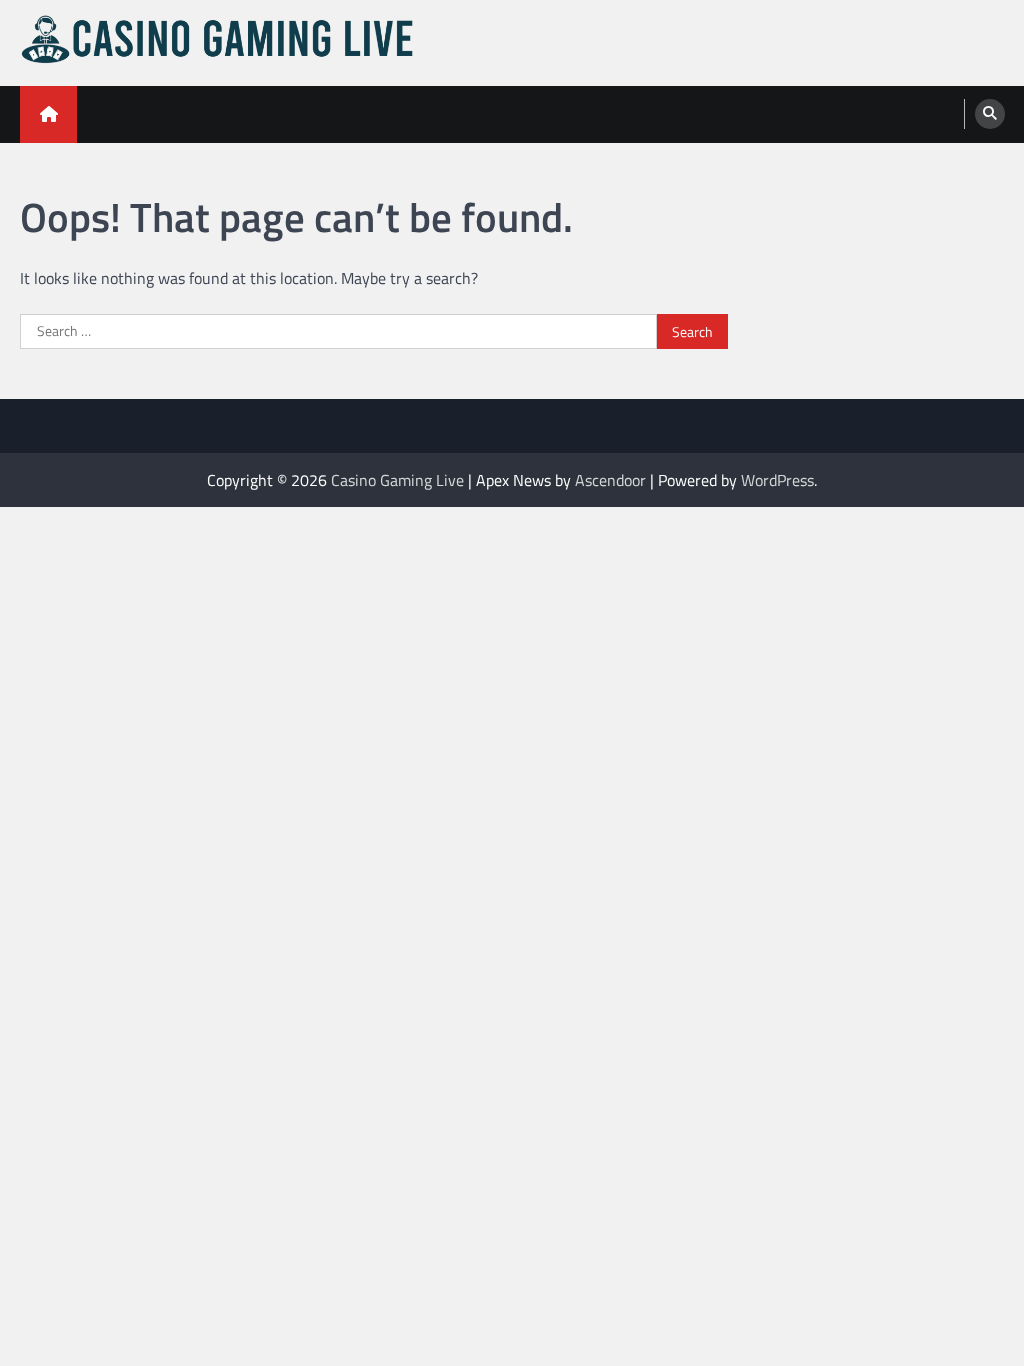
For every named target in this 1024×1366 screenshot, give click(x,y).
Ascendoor (610, 480)
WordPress (777, 480)
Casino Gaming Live (397, 480)
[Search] (990, 114)
